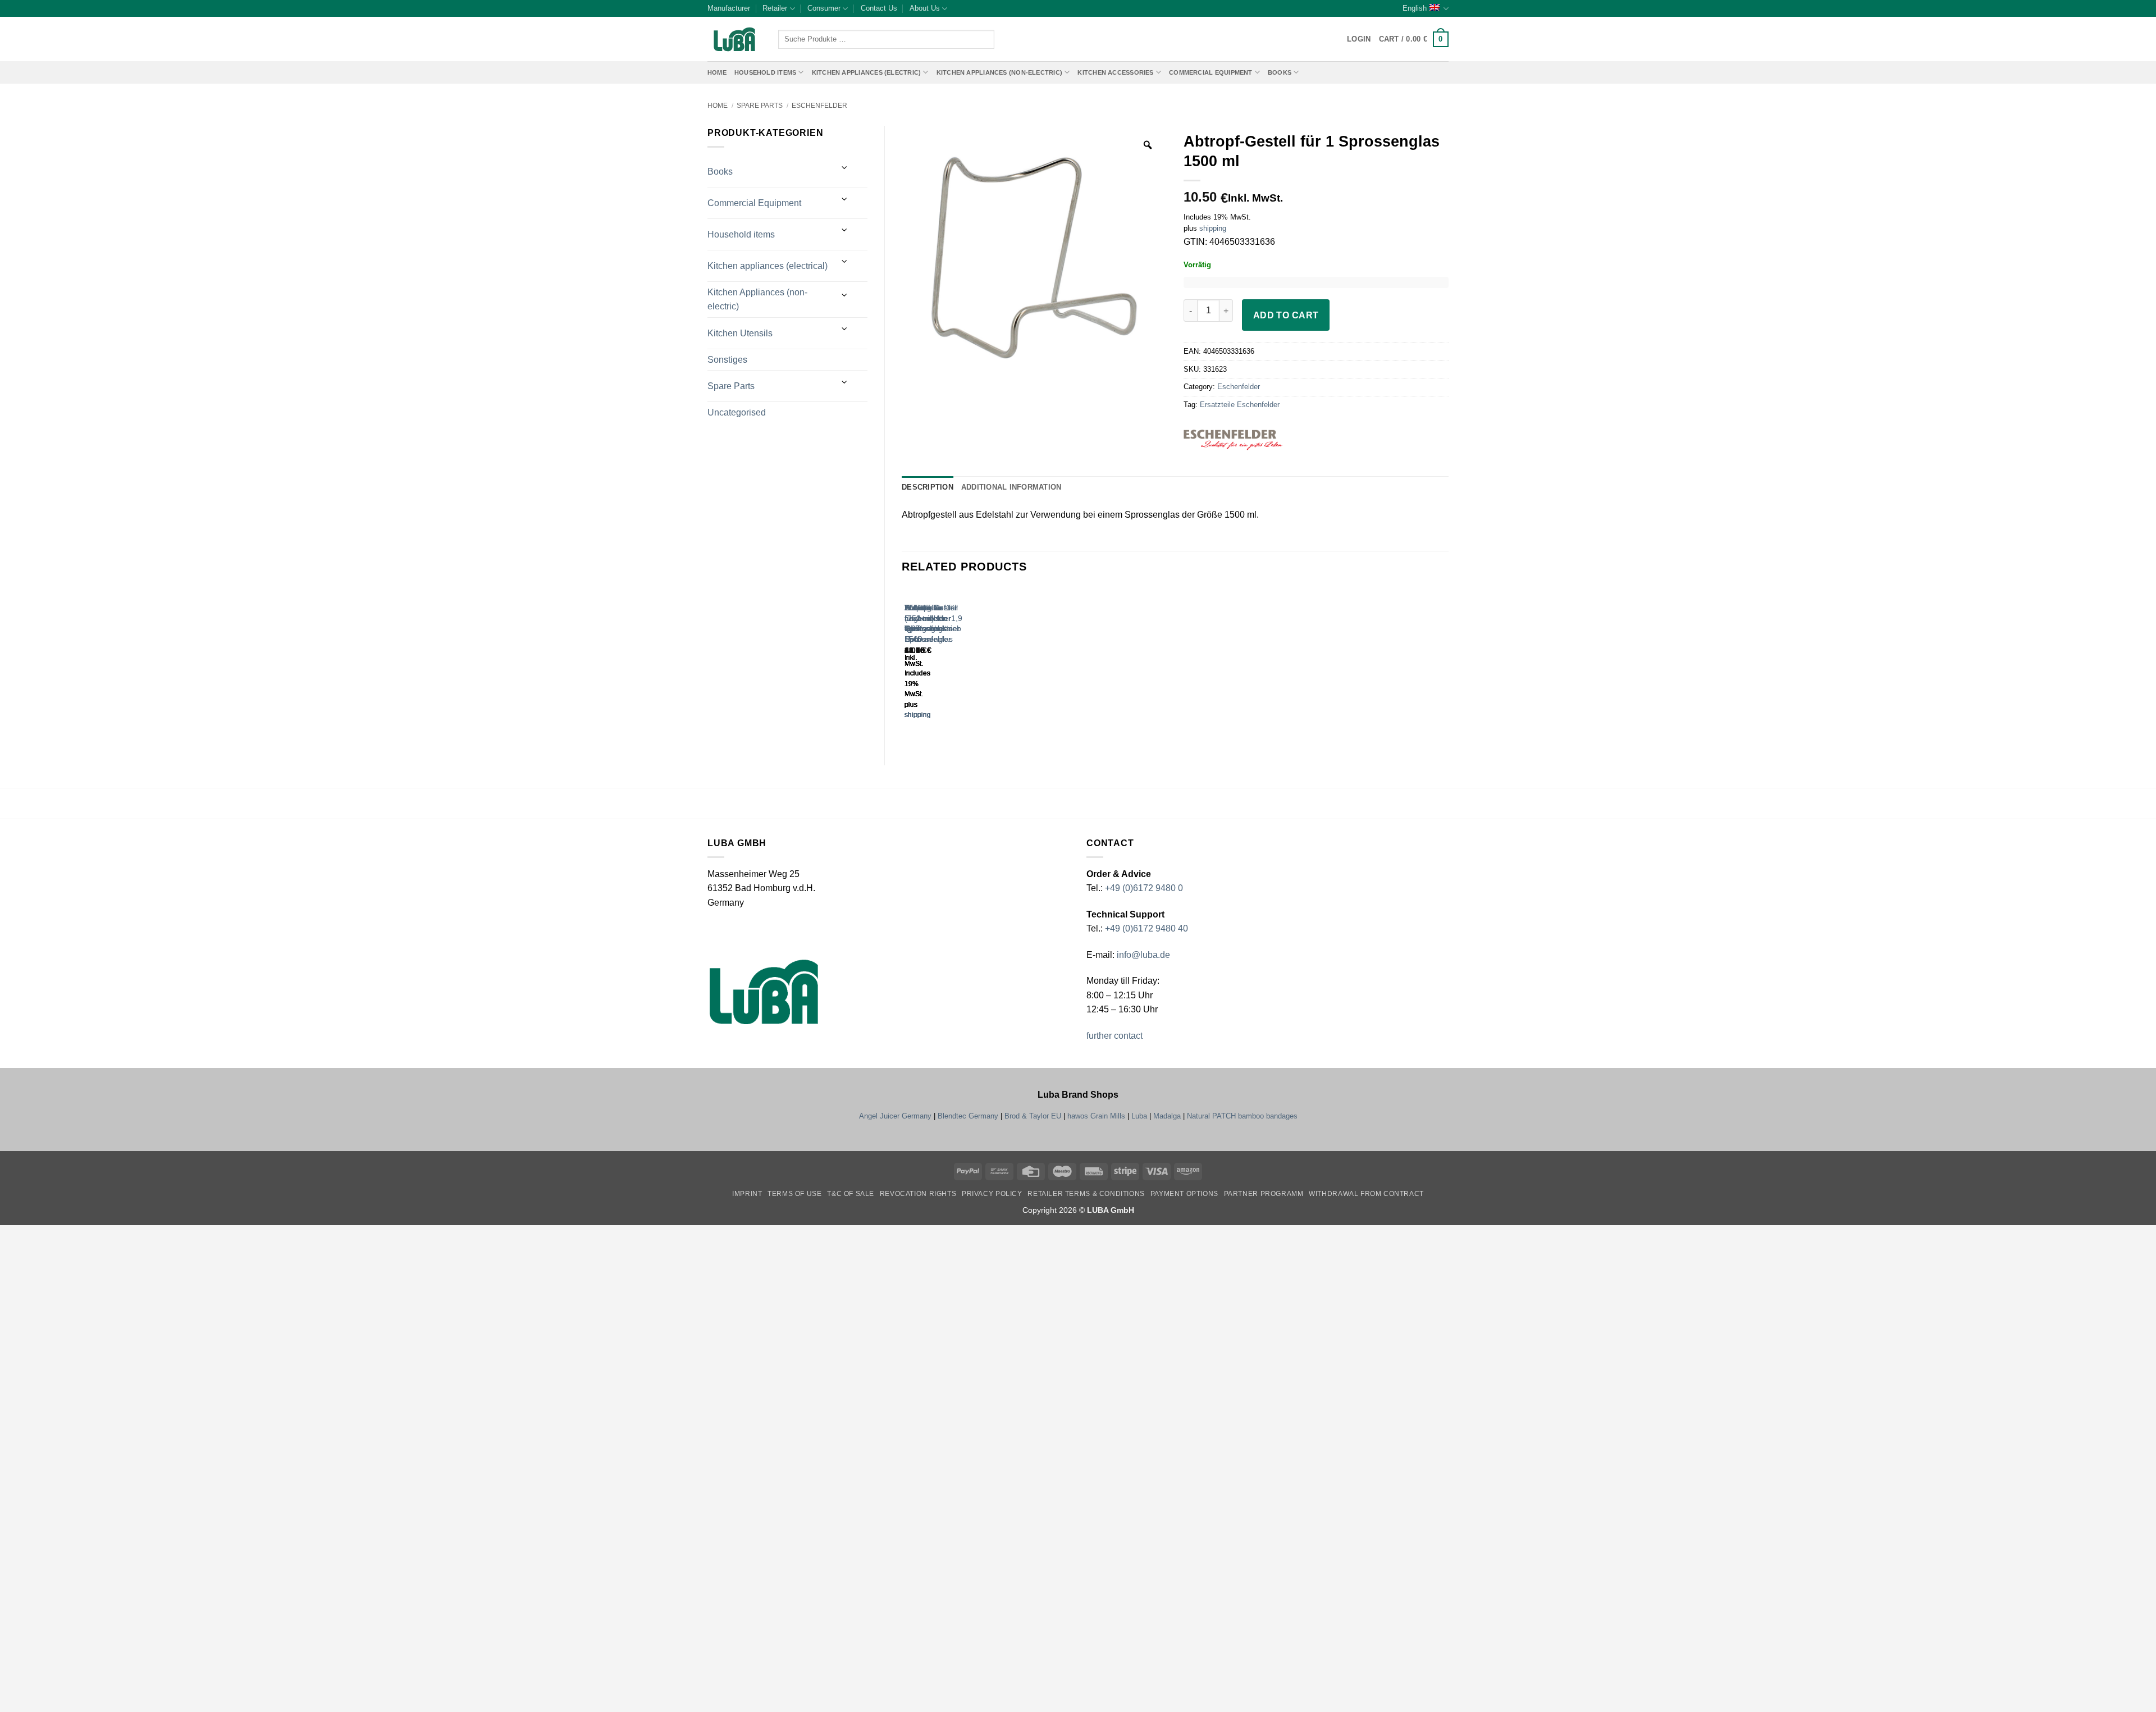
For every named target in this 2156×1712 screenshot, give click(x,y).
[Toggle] (845, 168)
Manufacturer (729, 8)
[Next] (938, 663)
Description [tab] (928, 487)
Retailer (775, 8)
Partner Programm (1264, 1194)
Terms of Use (794, 1194)
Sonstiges (727, 360)
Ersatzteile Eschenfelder (1240, 405)
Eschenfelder (819, 106)
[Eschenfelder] (1254, 440)
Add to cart (1286, 315)
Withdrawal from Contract (1366, 1194)
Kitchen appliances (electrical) (768, 266)
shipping (1213, 228)
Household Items (765, 72)
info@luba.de (1142, 955)
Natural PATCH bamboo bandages (1242, 1116)
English (1415, 8)
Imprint (747, 1194)
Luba (1139, 1116)
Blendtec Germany (968, 1116)
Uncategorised (737, 412)
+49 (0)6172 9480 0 (1144, 888)
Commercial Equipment (1211, 72)
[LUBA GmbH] (734, 40)
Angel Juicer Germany (895, 1116)
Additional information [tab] (1011, 487)
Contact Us (879, 8)
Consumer (824, 8)
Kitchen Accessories (1115, 72)
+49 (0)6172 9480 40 (1146, 928)
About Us (925, 8)
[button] (1414, 39)
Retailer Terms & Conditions (1086, 1194)
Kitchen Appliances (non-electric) (999, 72)
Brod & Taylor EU (1033, 1116)
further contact (1114, 1036)
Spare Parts (760, 106)
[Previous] (907, 663)
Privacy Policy (992, 1194)
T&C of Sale (851, 1194)
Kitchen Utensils (740, 333)
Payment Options (1184, 1194)
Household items (741, 234)
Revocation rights (918, 1194)
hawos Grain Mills (1096, 1116)
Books (1280, 72)
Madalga (1167, 1116)
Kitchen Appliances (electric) (867, 72)
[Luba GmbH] (764, 992)
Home (717, 72)
